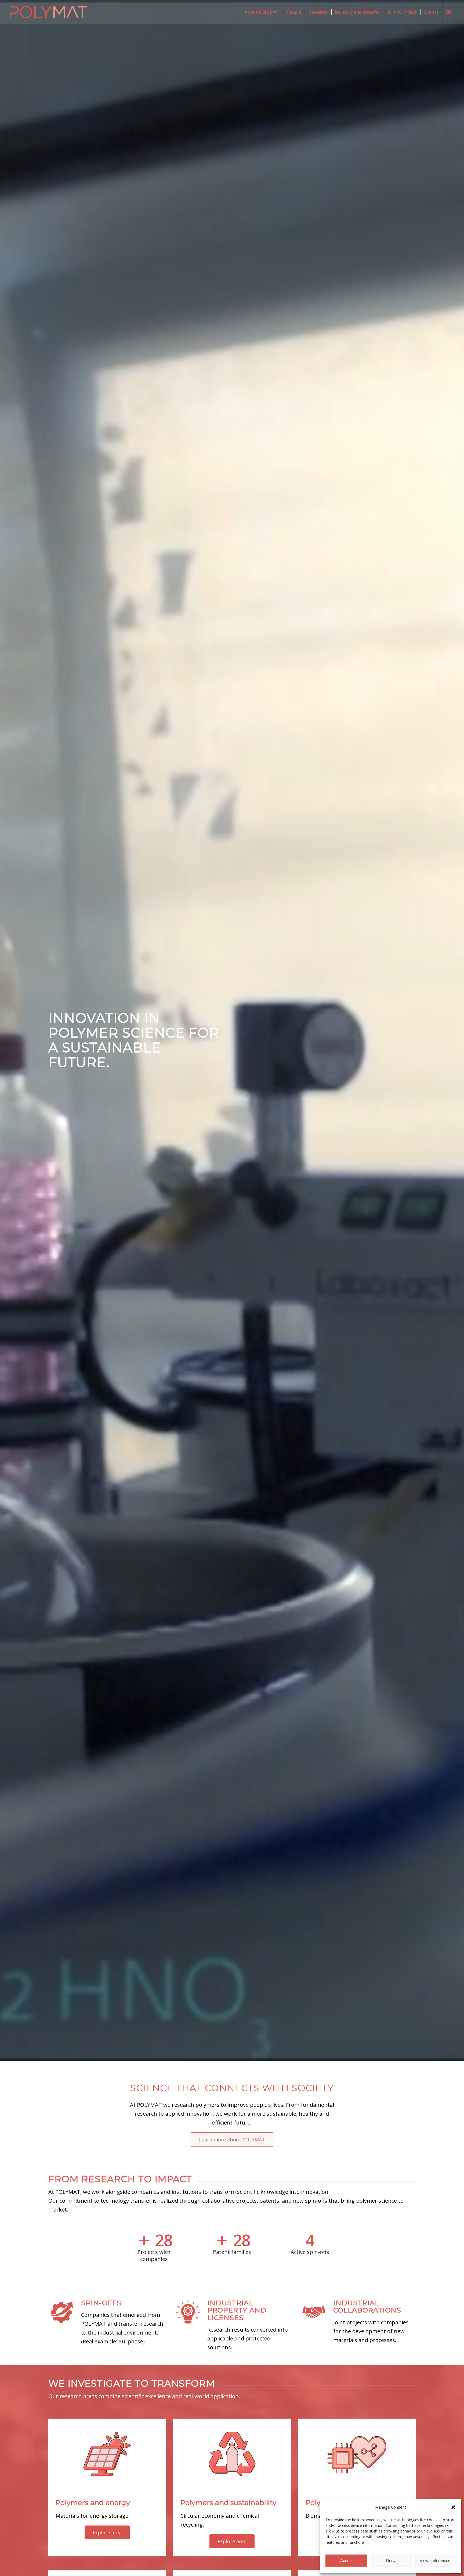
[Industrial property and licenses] (188, 2306)
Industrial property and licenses (237, 2310)
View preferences (435, 2561)
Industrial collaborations (367, 2307)
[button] (453, 2507)
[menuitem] (262, 12)
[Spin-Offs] (62, 2306)
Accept (346, 2561)
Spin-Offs (101, 2303)
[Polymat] (49, 12)
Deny (391, 2561)
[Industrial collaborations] (314, 2306)
